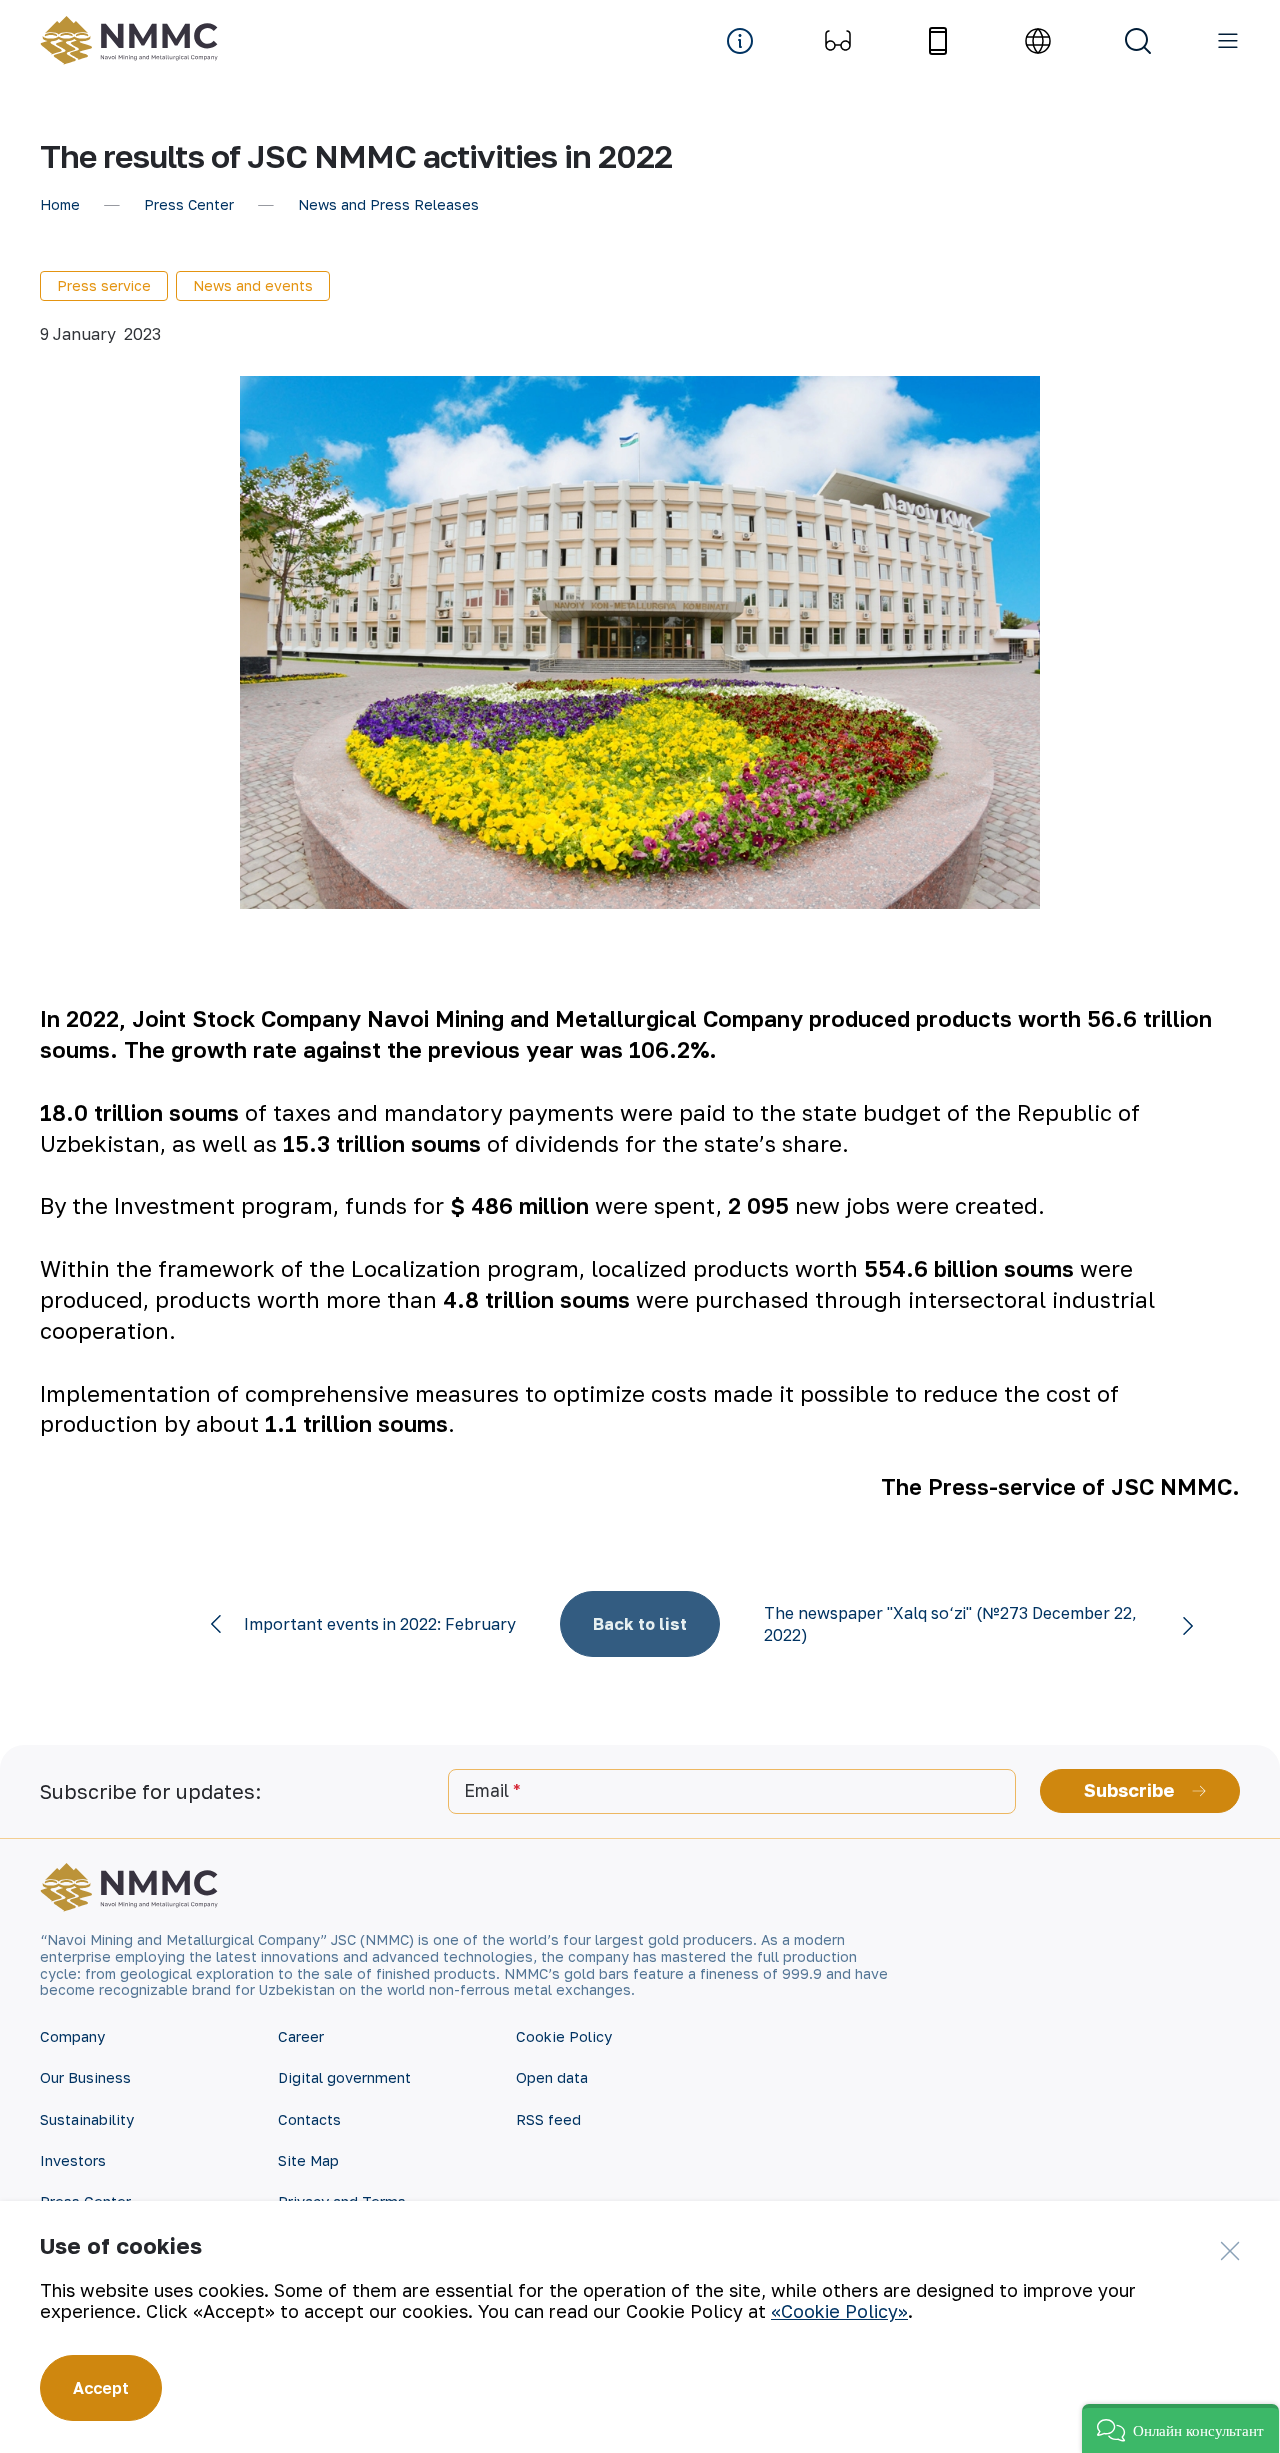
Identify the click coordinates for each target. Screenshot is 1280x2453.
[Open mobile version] (938, 41)
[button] (1180, 2428)
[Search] (1138, 41)
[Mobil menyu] (1228, 41)
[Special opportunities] (838, 41)
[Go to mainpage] (134, 40)
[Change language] (1038, 41)
